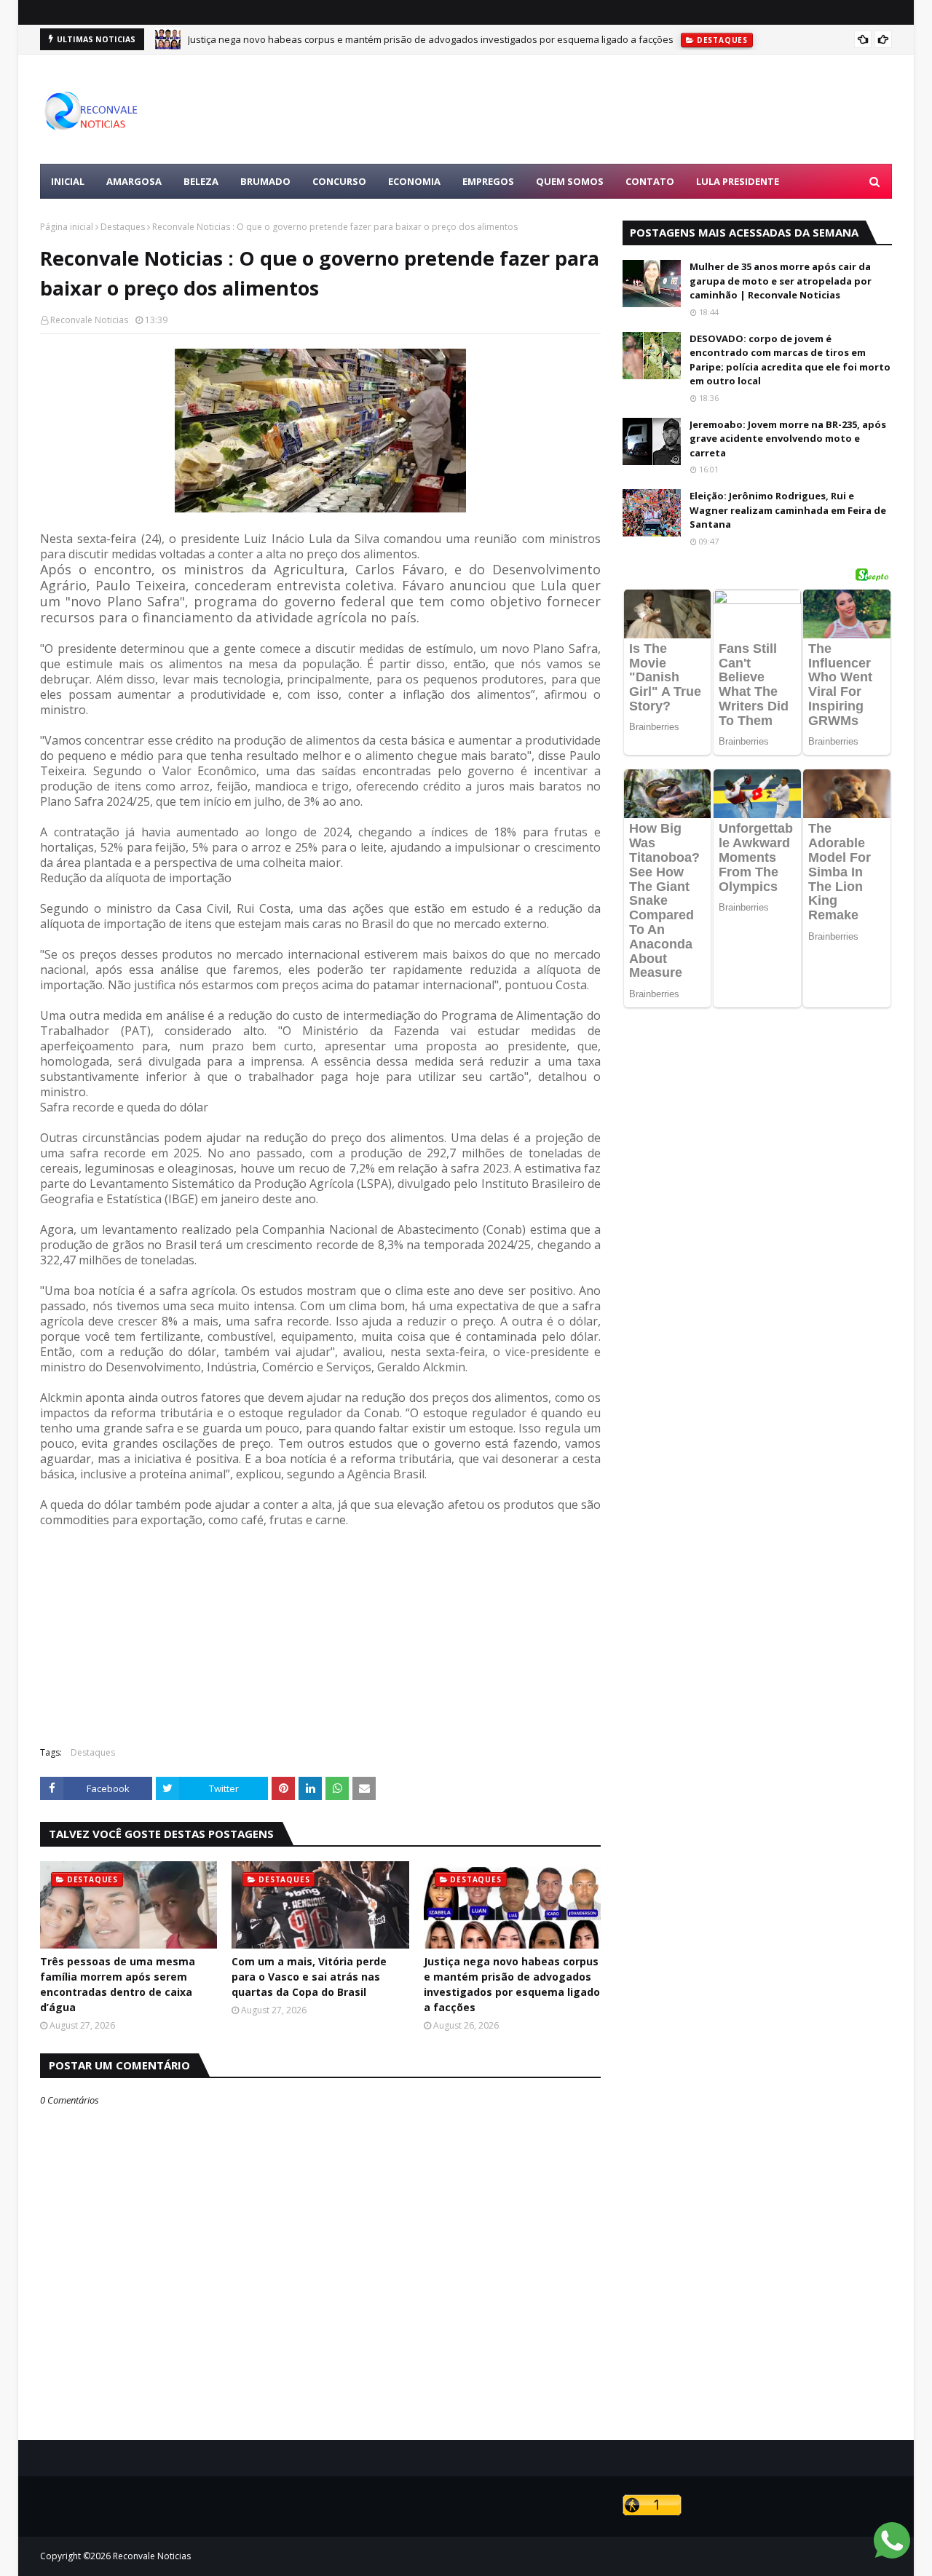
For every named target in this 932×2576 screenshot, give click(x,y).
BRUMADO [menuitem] (265, 181)
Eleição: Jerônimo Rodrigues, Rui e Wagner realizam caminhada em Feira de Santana (788, 510)
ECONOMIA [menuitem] (414, 181)
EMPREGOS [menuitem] (488, 181)
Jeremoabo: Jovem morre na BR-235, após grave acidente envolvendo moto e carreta (788, 439)
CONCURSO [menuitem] (339, 181)
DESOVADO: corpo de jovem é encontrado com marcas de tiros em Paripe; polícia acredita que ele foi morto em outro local (790, 360)
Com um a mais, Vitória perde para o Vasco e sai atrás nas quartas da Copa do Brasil (309, 1977)
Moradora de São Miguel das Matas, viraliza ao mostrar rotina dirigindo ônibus (362, 41)
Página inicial (67, 227)
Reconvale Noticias (89, 320)
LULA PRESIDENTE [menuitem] (738, 181)
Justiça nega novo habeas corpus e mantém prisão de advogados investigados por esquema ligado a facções (512, 1984)
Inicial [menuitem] (68, 181)
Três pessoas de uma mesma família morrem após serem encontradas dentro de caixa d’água (118, 1984)
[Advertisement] (627, 109)
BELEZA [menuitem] (201, 181)
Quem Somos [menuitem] (570, 181)
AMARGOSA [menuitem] (134, 181)
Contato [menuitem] (650, 181)
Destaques (123, 227)
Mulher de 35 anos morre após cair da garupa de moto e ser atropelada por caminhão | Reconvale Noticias (781, 281)
